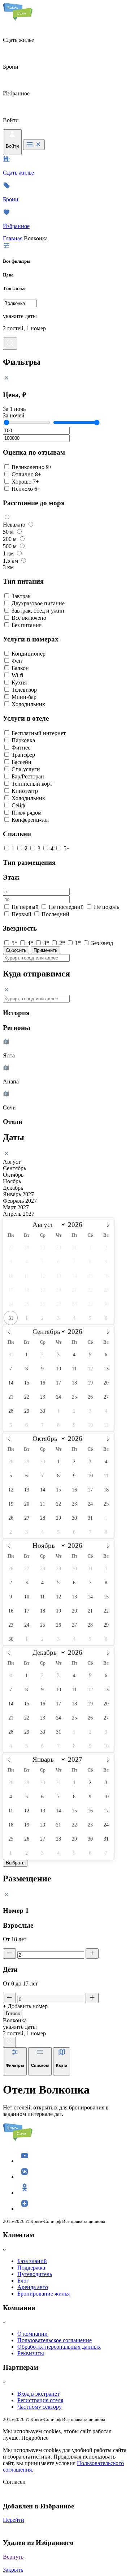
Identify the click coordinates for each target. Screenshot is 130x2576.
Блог (23, 2281)
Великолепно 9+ (32, 467)
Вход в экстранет (38, 2394)
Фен (17, 661)
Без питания (27, 625)
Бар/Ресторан (28, 776)
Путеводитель (35, 2274)
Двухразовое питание (38, 603)
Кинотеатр (25, 791)
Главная (13, 238)
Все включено (29, 618)
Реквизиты (31, 2353)
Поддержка (31, 2268)
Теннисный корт (32, 784)
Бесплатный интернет (39, 733)
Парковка (23, 740)
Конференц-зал (30, 820)
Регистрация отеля (40, 2400)
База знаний (32, 2261)
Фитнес (21, 748)
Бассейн (21, 762)
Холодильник (28, 704)
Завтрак (21, 596)
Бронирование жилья (44, 2294)
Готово (13, 2013)
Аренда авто (33, 2287)
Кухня (19, 682)
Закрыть (13, 2570)
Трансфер (23, 755)
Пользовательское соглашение (55, 2340)
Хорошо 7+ (25, 482)
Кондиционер (29, 654)
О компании (32, 2334)
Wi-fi (17, 675)
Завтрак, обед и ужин (38, 611)
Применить (45, 950)
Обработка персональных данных (59, 2347)
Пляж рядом (27, 813)
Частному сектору (40, 2407)
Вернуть (13, 2557)
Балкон (20, 668)
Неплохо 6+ (26, 489)
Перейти (14, 2520)
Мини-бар (24, 697)
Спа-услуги (26, 769)
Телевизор (24, 690)
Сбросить (16, 950)
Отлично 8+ (26, 474)
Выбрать (15, 1863)
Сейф (18, 805)
